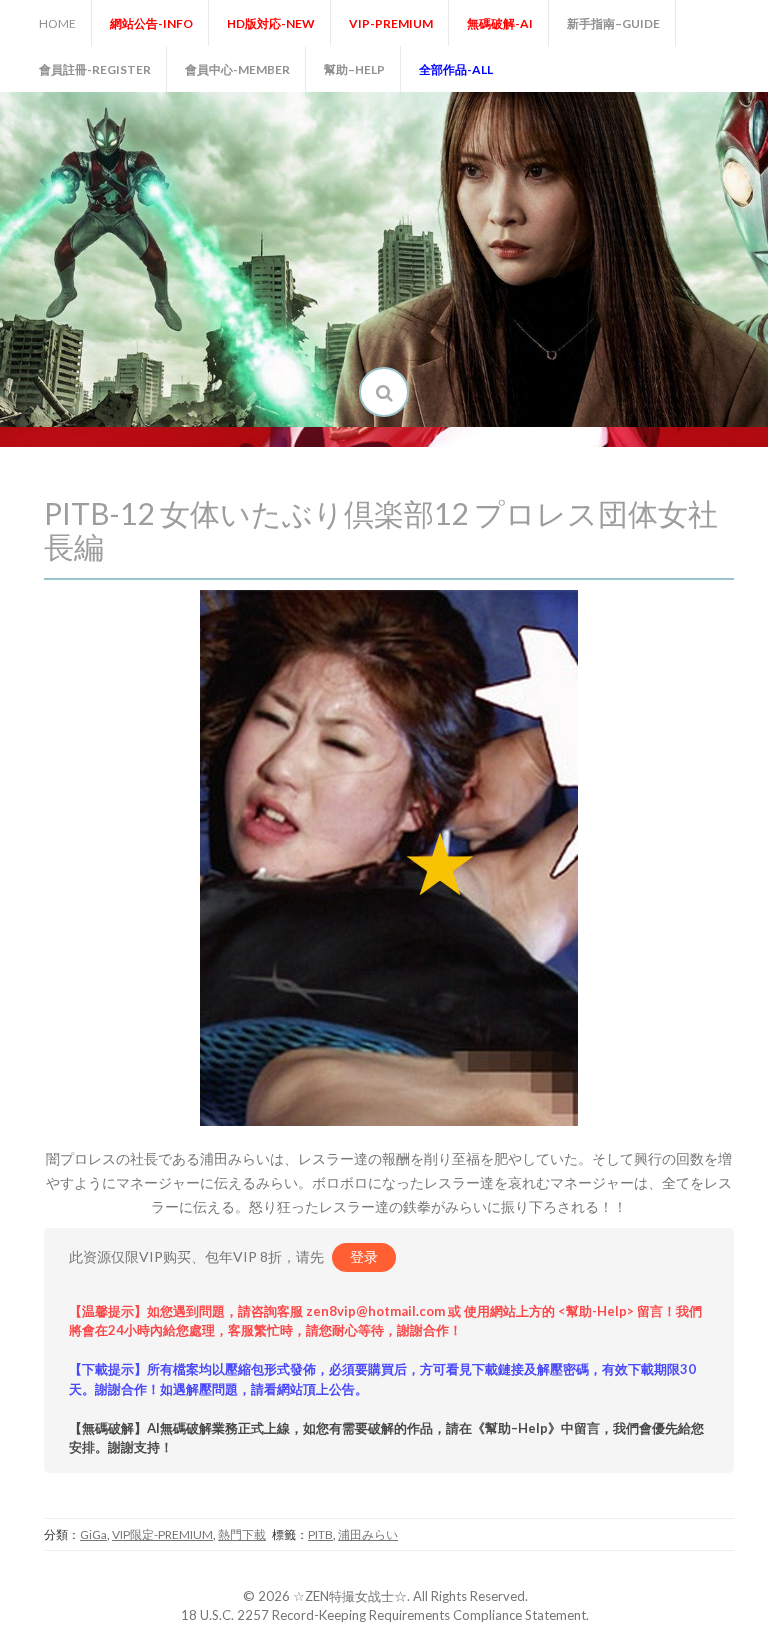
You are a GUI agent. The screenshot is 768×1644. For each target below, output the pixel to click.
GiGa (93, 1534)
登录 (364, 1256)
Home (57, 23)
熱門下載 (242, 1534)
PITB (320, 1534)
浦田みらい (368, 1534)
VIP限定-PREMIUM (162, 1534)
